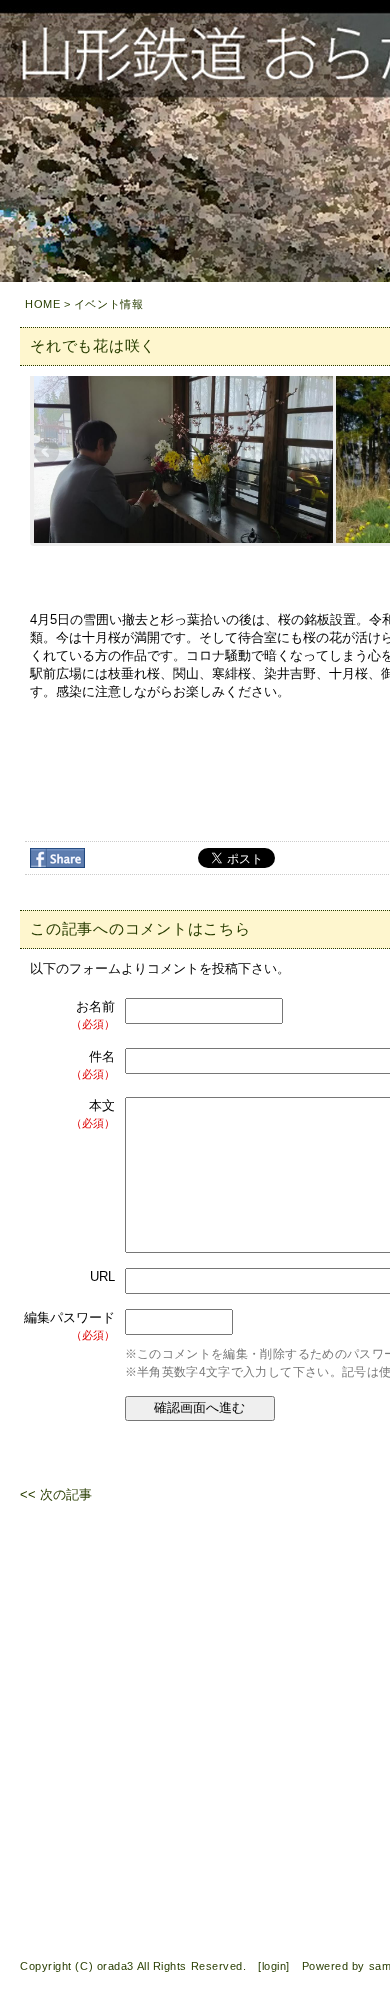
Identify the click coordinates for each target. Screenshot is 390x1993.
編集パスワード (69, 1325)
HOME (42, 304)
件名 (93, 1064)
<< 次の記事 (56, 1494)
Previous (48, 453)
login (274, 1966)
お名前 (93, 1014)
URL (102, 1276)
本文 (93, 1113)
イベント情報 (108, 304)
